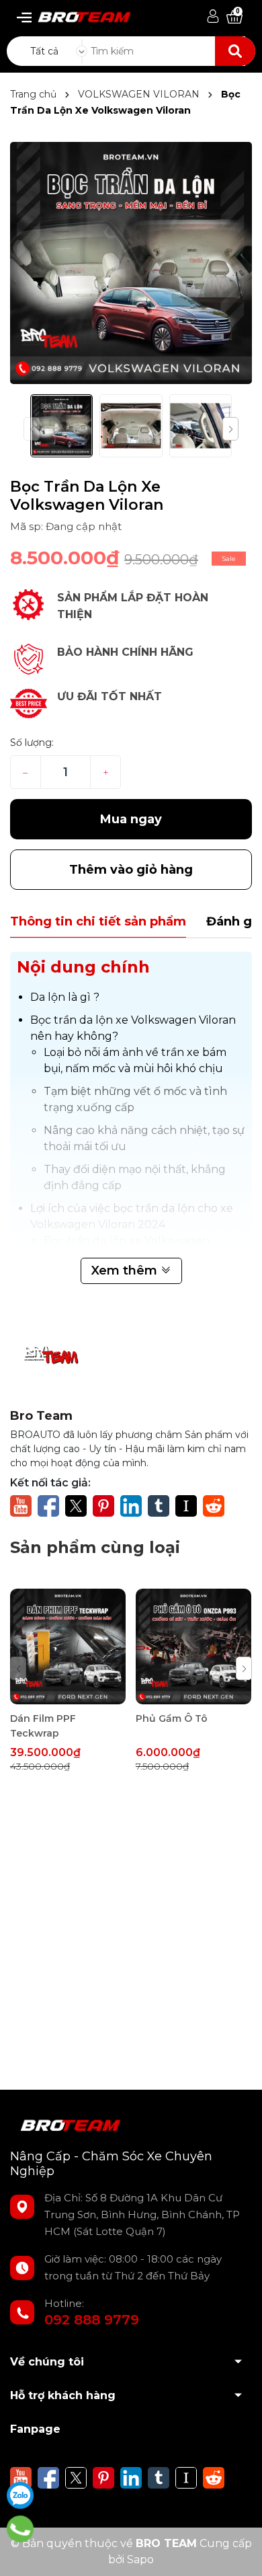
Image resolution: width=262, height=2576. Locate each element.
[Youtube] (21, 1505)
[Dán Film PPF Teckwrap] (68, 1646)
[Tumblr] (159, 1505)
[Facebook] (48, 1505)
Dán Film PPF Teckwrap (43, 1726)
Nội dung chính (83, 967)
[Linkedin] (131, 1505)
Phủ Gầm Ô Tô (172, 1718)
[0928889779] (20, 2529)
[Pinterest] (103, 1505)
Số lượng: (32, 743)
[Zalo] (20, 2495)
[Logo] (79, 14)
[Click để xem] (131, 263)
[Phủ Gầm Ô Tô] (193, 1646)
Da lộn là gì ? (65, 997)
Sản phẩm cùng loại (95, 1547)
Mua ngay (131, 819)
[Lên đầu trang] (238, 2552)
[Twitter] (76, 1505)
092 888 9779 (92, 2320)
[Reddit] (214, 1505)
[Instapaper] (186, 1505)
